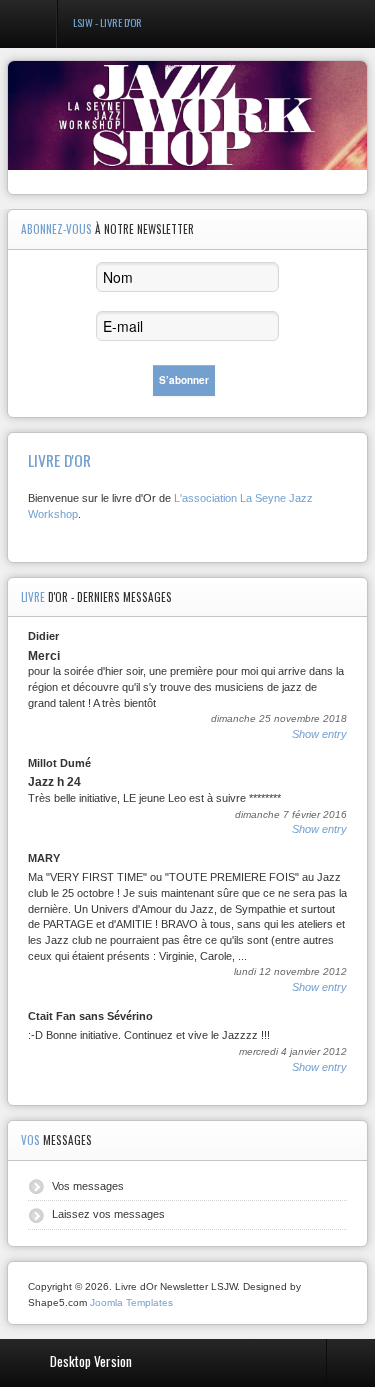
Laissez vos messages (108, 1214)
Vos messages (88, 1186)
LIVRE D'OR (59, 460)
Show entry (319, 734)
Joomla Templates (131, 1302)
